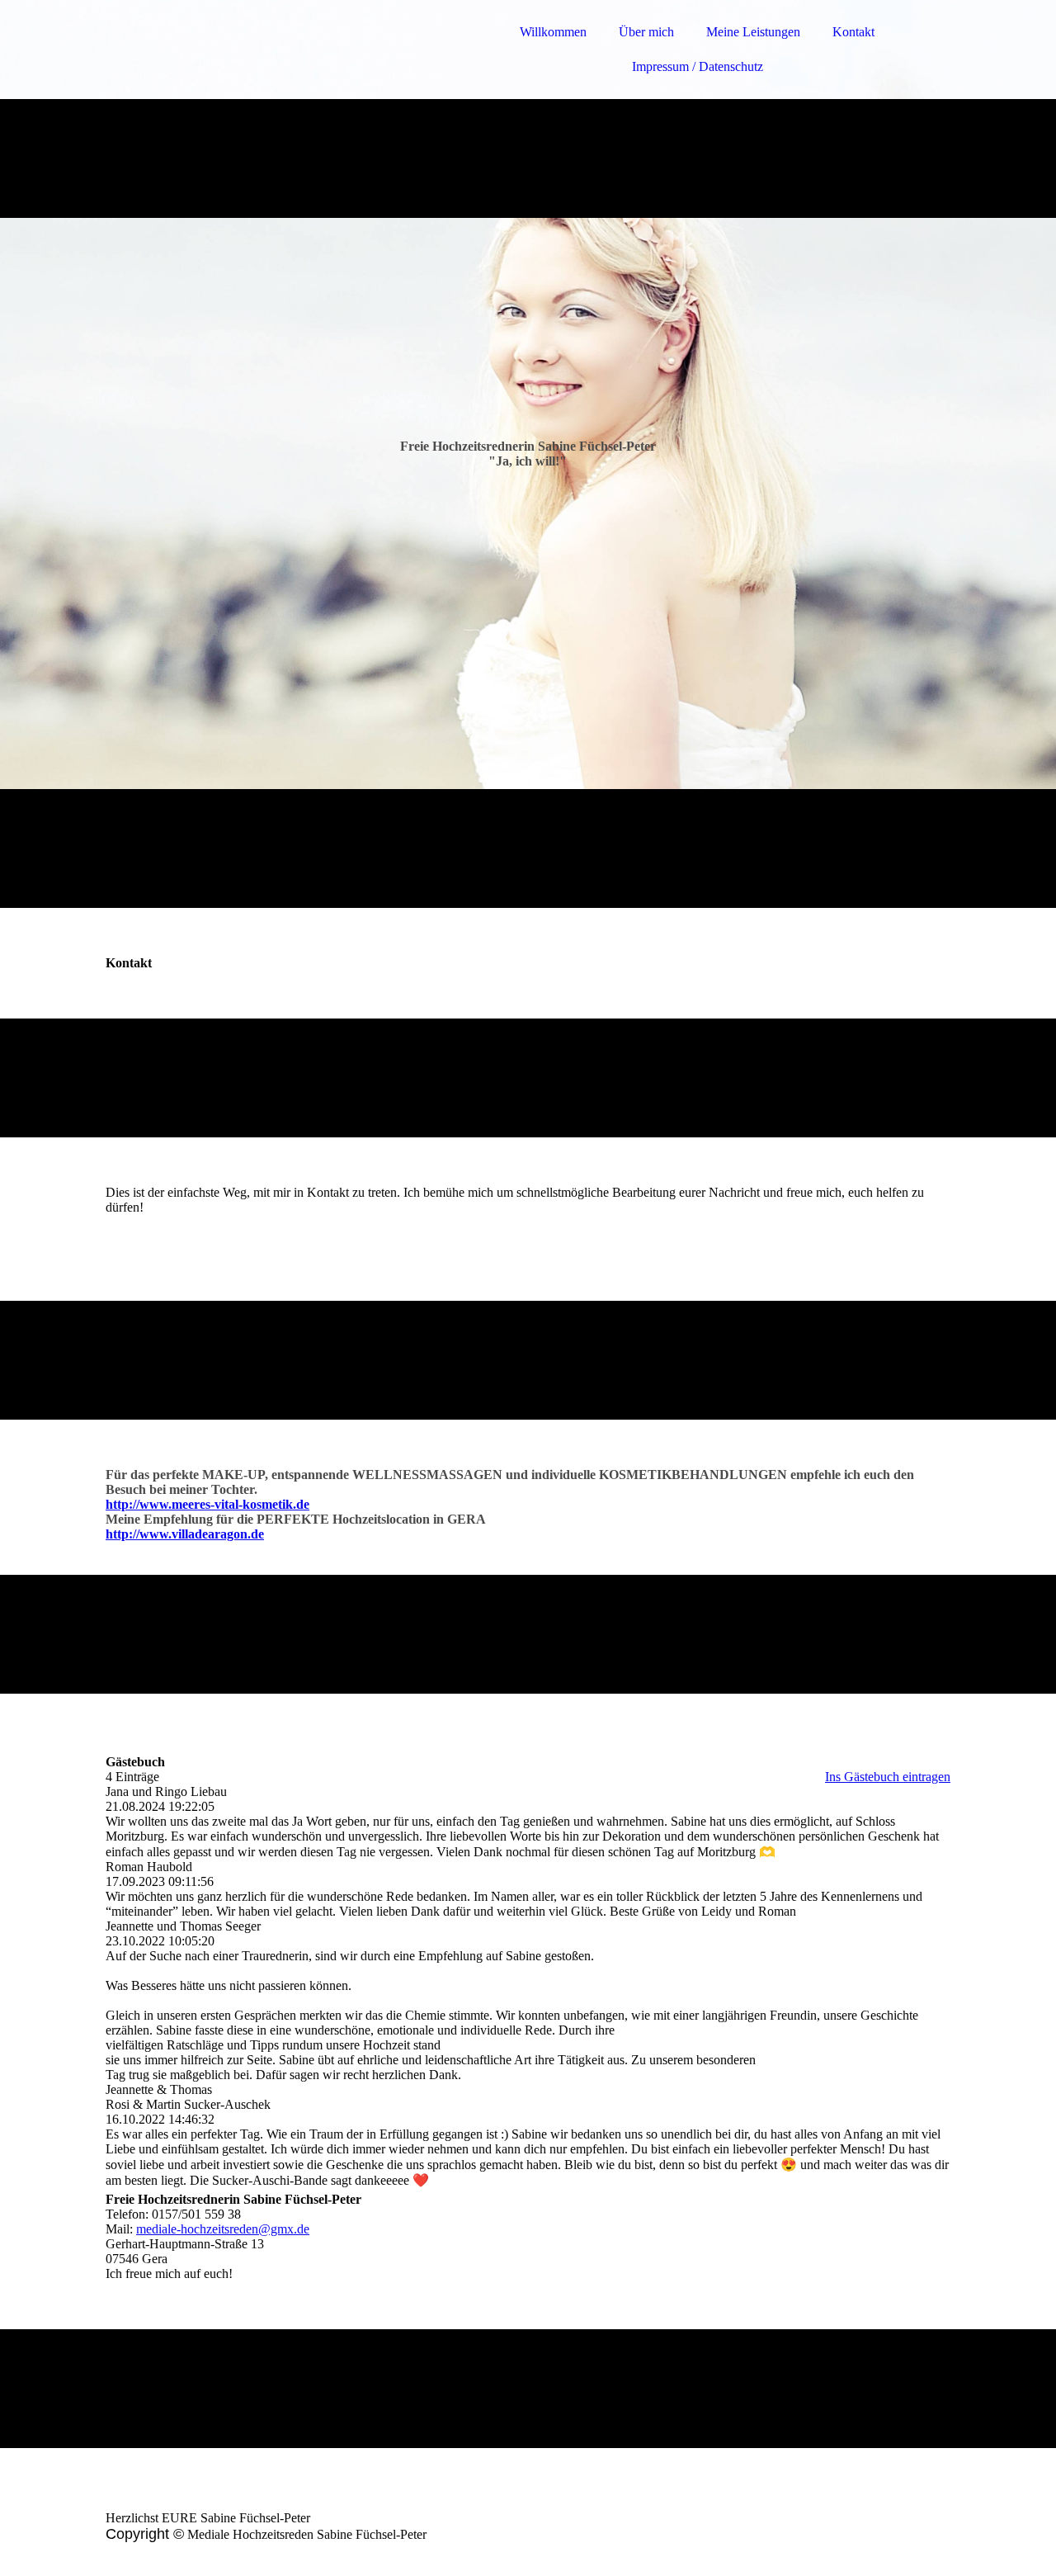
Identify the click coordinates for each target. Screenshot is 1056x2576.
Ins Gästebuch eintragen (888, 1777)
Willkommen (553, 32)
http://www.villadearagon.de (185, 1534)
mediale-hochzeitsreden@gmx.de (223, 2229)
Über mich (646, 32)
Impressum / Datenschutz (698, 66)
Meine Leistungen (753, 32)
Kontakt (853, 32)
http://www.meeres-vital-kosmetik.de (207, 1504)
